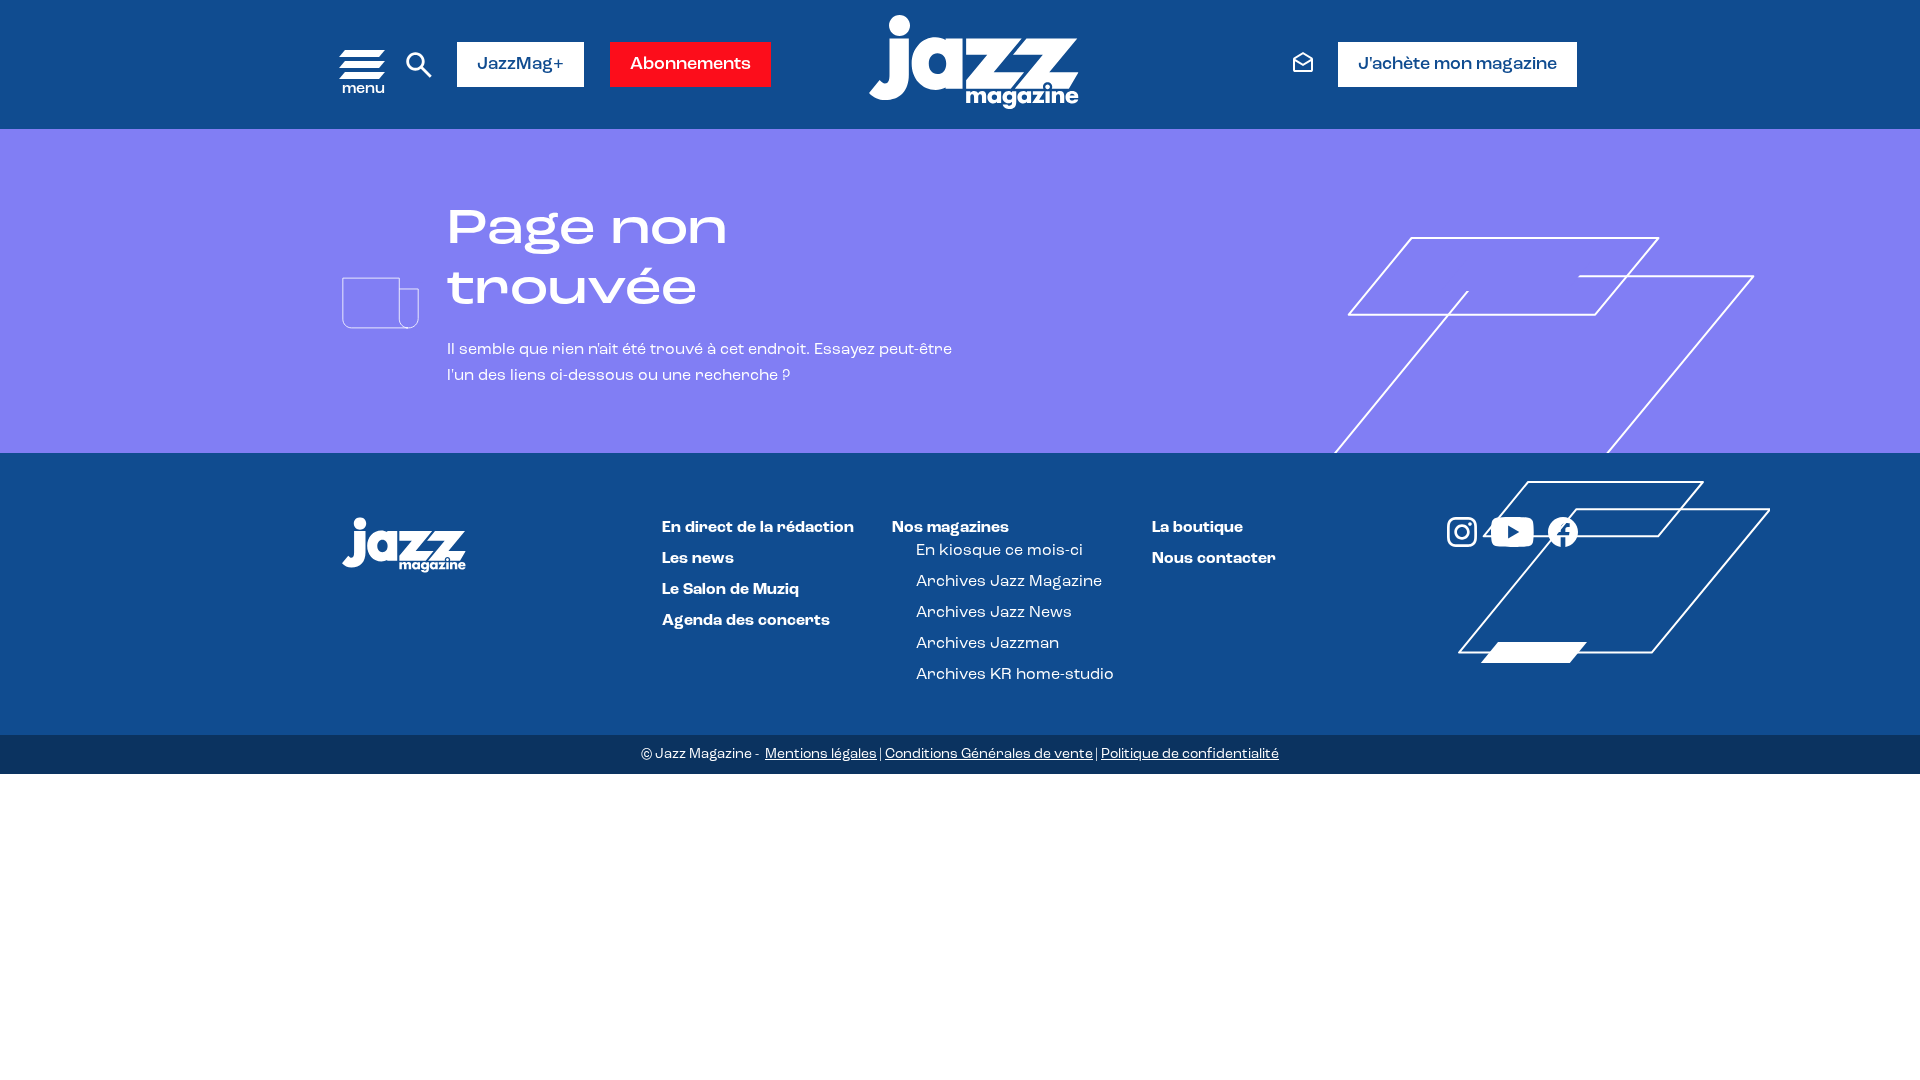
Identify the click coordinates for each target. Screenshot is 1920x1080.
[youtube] (1512, 543)
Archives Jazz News (994, 613)
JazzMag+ (520, 65)
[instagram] (1462, 543)
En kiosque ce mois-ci (999, 551)
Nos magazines (950, 528)
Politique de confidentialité (1190, 754)
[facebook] (1563, 543)
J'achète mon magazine (1457, 65)
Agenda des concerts (746, 621)
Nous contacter (1214, 559)
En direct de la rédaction (758, 528)
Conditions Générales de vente (989, 754)
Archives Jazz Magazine (1009, 582)
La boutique (1197, 528)
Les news (698, 559)
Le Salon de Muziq (730, 590)
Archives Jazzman (987, 644)
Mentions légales (821, 754)
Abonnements (690, 65)
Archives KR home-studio (1015, 675)
